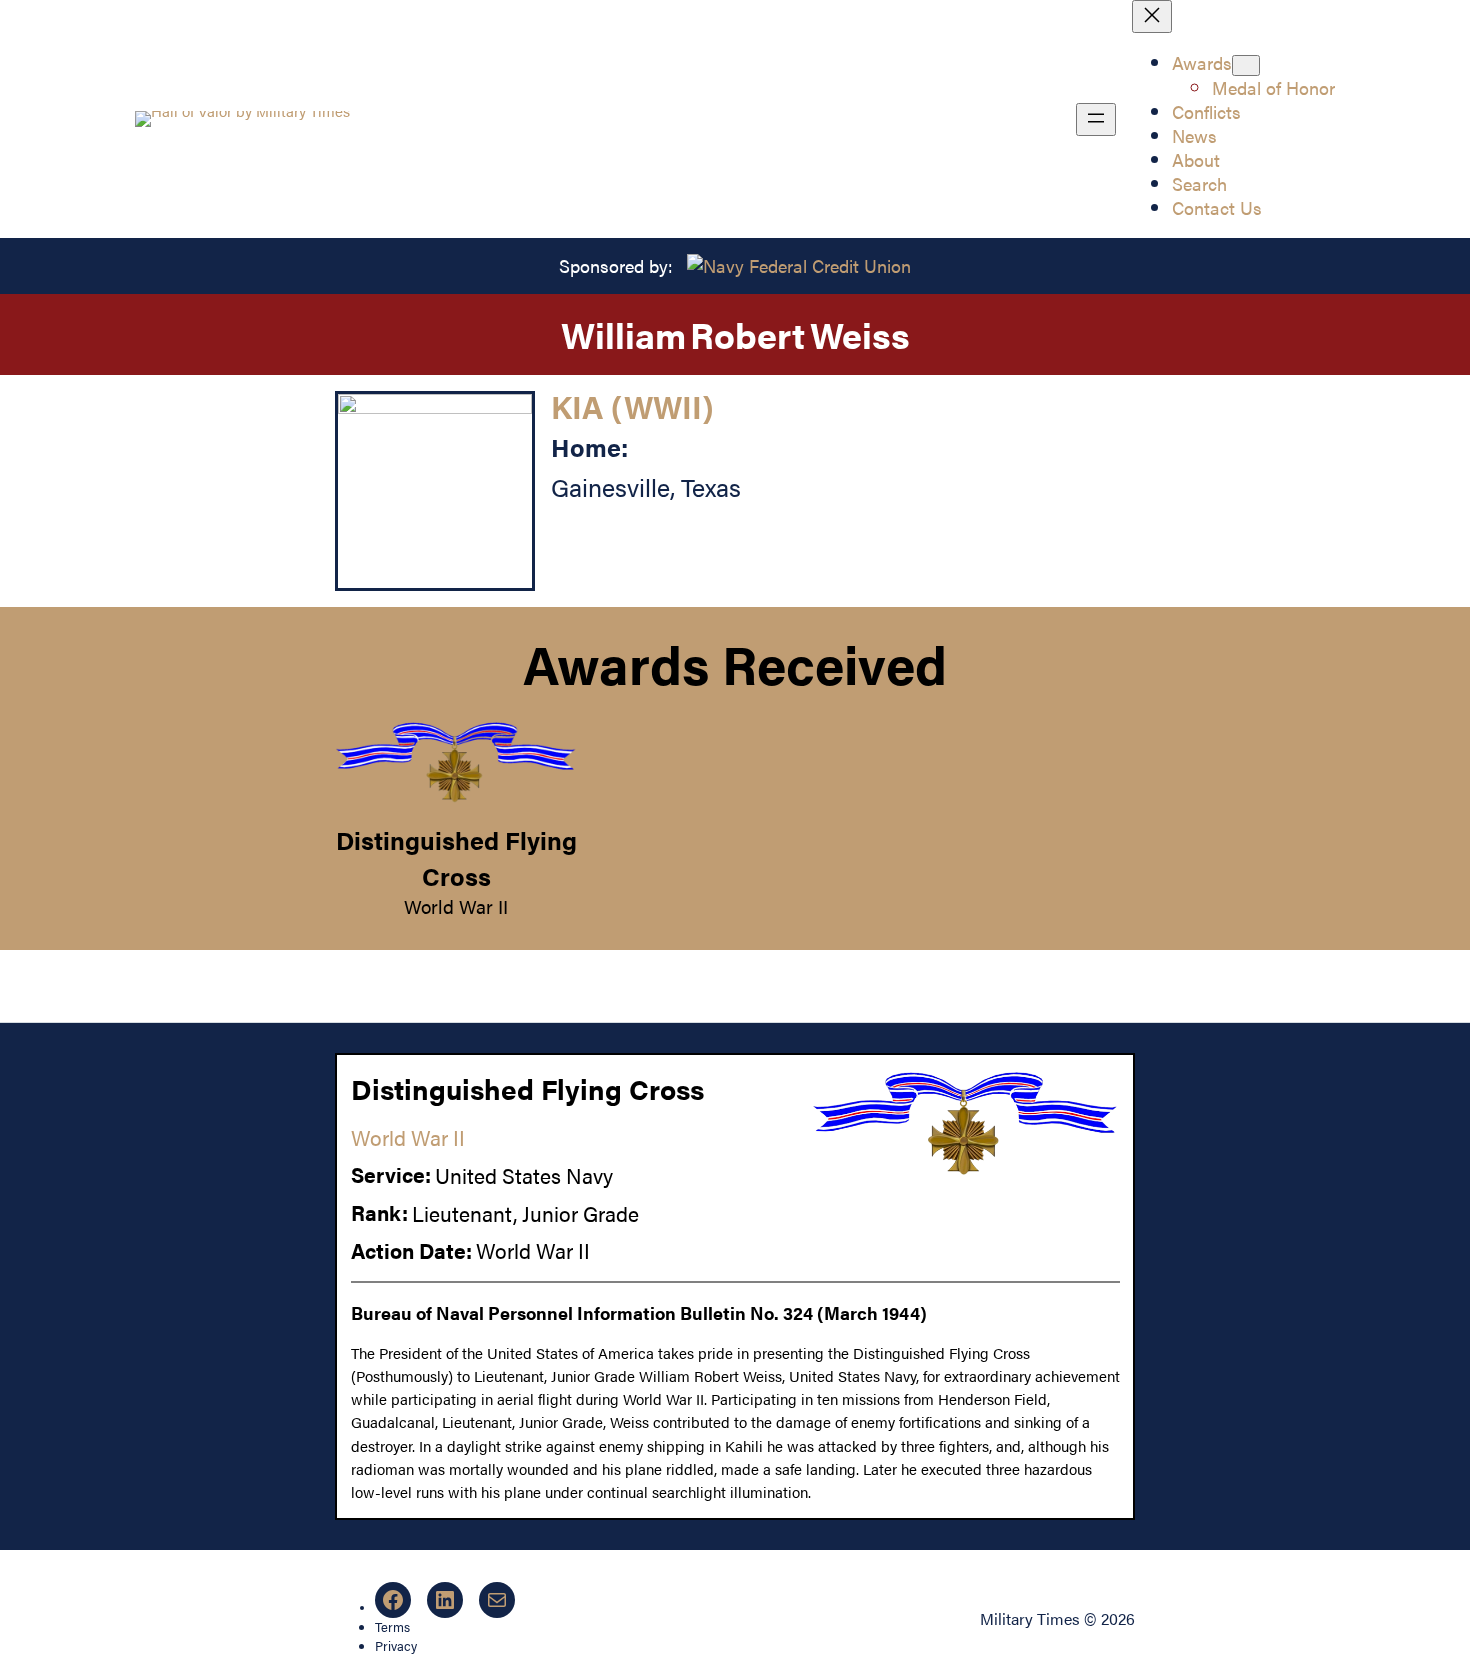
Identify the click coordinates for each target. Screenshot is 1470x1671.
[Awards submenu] (1246, 65)
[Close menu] (1152, 16)
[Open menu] (1096, 119)
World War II (456, 906)
